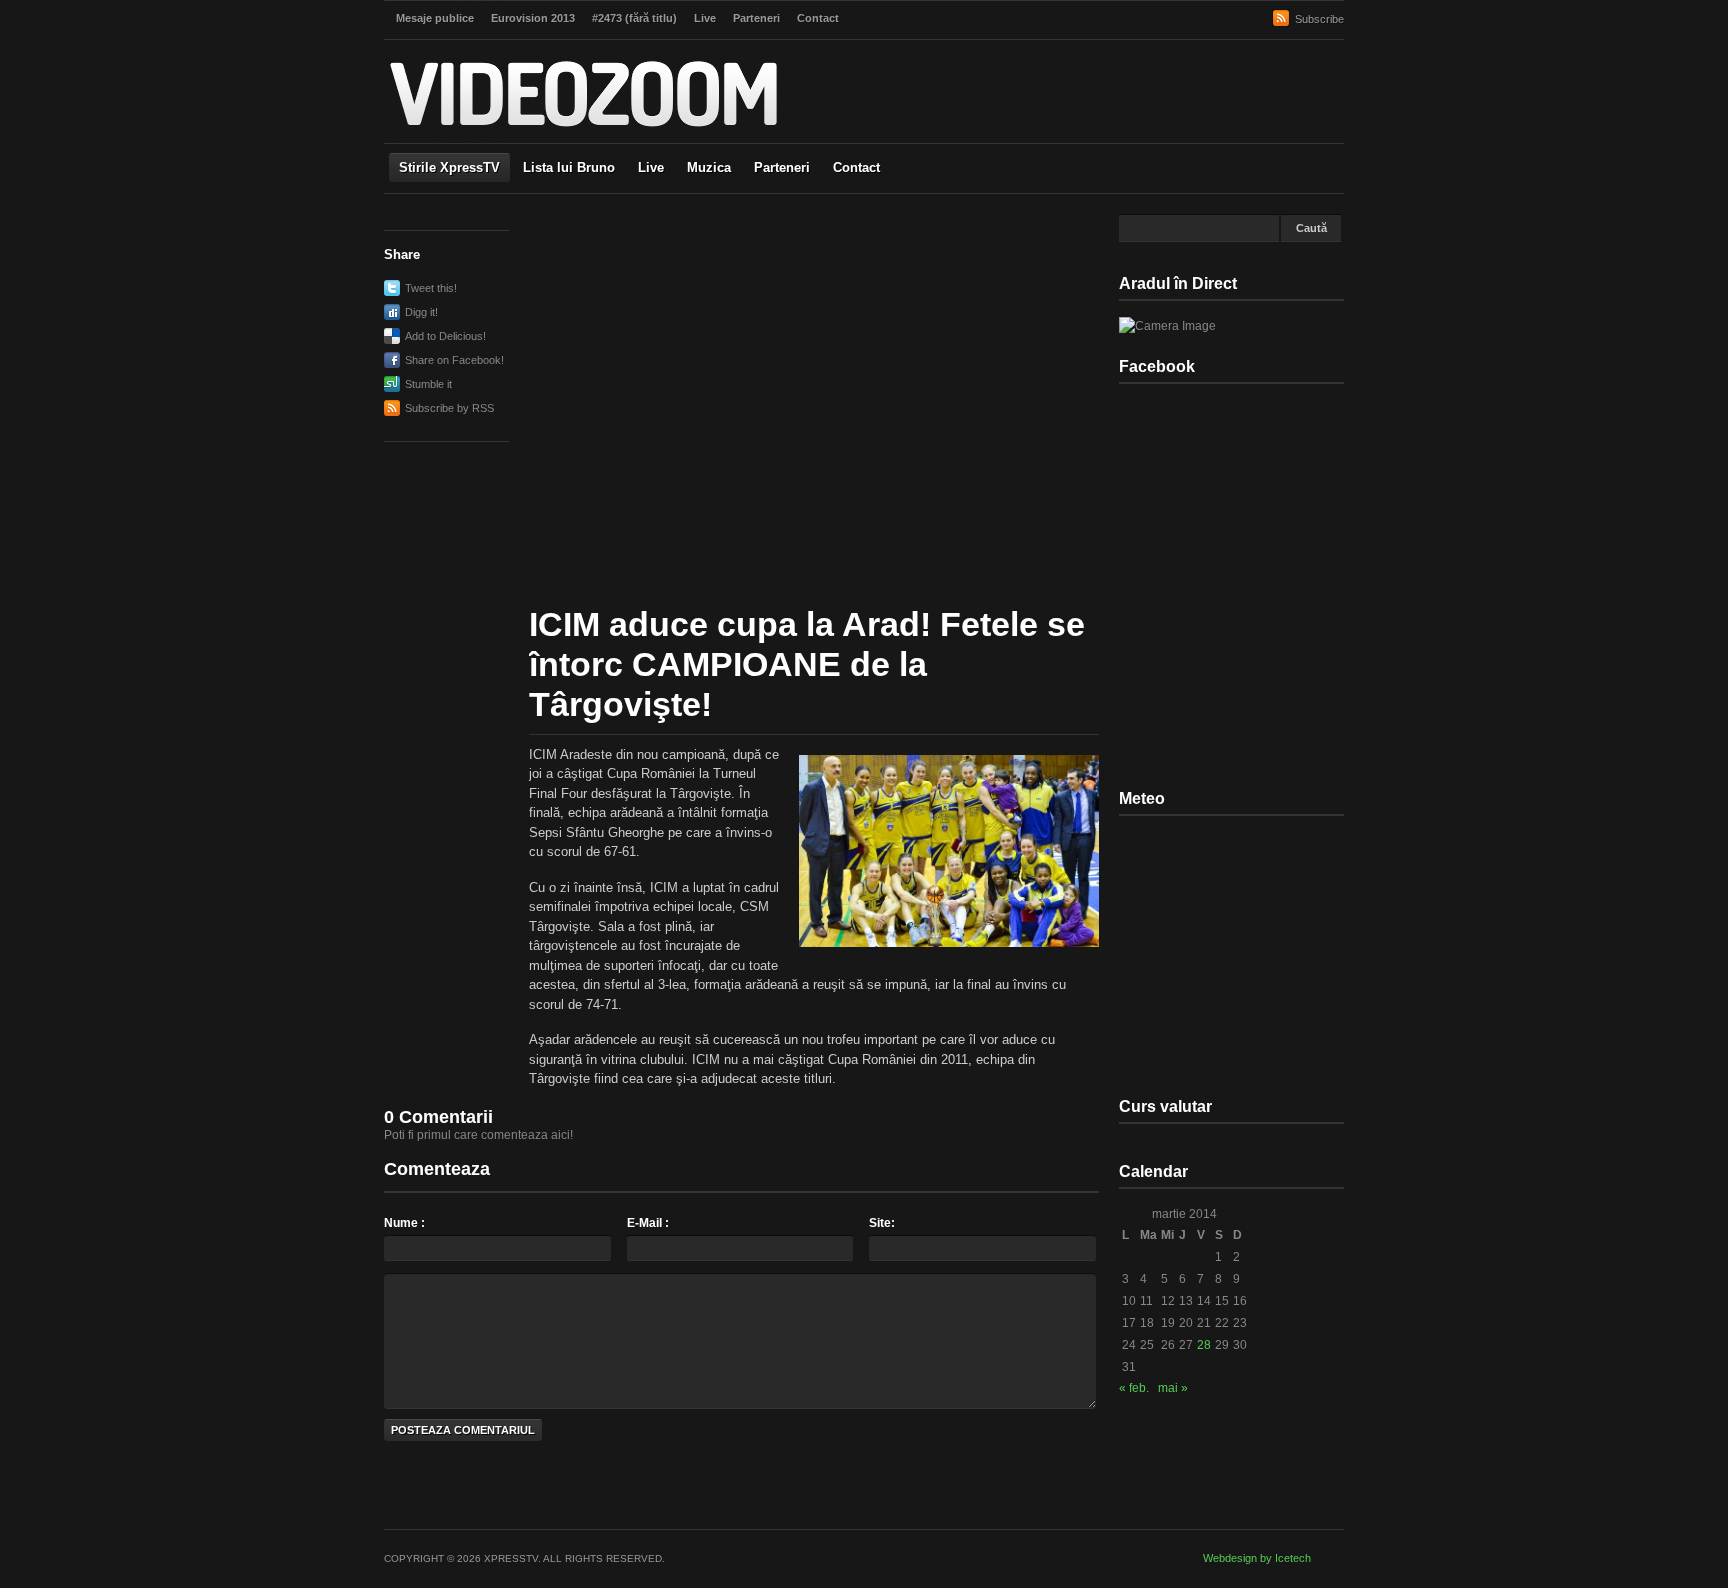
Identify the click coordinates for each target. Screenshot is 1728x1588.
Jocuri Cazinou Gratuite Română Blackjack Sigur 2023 (450, 143)
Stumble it (428, 384)
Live (651, 167)
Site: (882, 1223)
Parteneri (782, 167)
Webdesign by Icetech (1257, 1558)
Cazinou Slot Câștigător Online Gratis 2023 (117, 46)
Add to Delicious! (445, 336)
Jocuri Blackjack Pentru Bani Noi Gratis (450, 308)
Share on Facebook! (454, 360)
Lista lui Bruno (569, 167)
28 (1204, 1345)
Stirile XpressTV (449, 167)
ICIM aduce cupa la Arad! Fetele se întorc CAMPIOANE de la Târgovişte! (807, 664)
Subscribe (1319, 19)
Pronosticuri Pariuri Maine (449, 280)
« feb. (1134, 1388)
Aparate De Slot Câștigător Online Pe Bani (295, 74)
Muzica (709, 167)
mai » (1173, 1388)
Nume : (404, 1223)
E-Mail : (648, 1223)
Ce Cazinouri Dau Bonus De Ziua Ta (450, 252)
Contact (856, 167)
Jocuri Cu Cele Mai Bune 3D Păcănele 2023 (225, 60)
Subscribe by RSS (449, 408)
